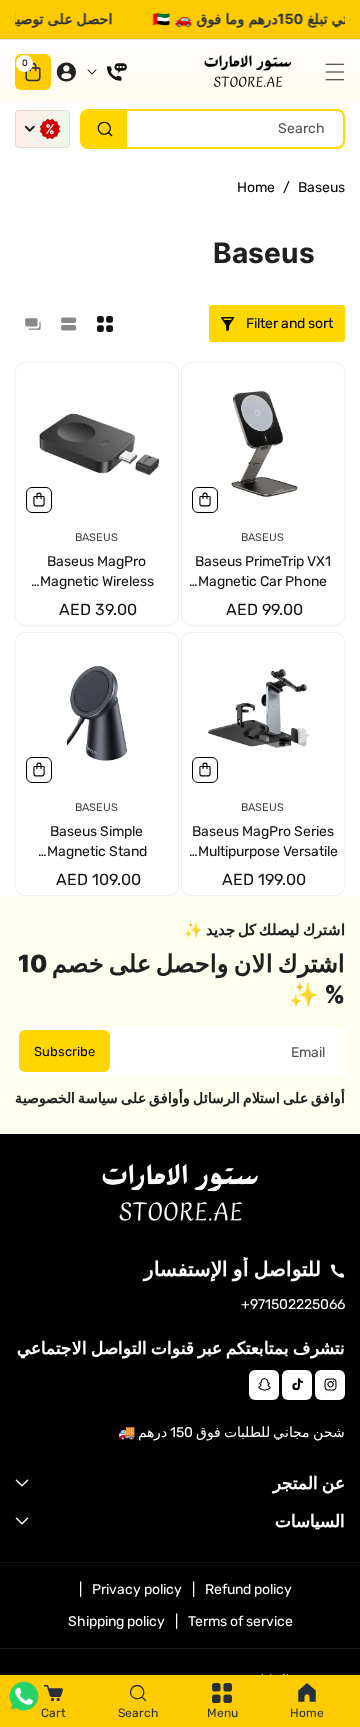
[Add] (205, 500)
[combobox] (212, 129)
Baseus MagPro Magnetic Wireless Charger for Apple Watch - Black (97, 573)
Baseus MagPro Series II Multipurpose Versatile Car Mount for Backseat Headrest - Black (262, 842)
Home (256, 187)
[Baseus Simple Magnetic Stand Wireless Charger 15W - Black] (97, 714)
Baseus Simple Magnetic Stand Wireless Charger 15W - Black (96, 842)
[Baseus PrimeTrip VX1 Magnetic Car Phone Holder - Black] (263, 444)
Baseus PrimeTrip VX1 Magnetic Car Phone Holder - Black (263, 573)
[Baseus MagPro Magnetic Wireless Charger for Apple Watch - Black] (97, 444)
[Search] (104, 129)
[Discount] (42, 129)
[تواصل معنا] (107, 72)
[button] (330, 72)
